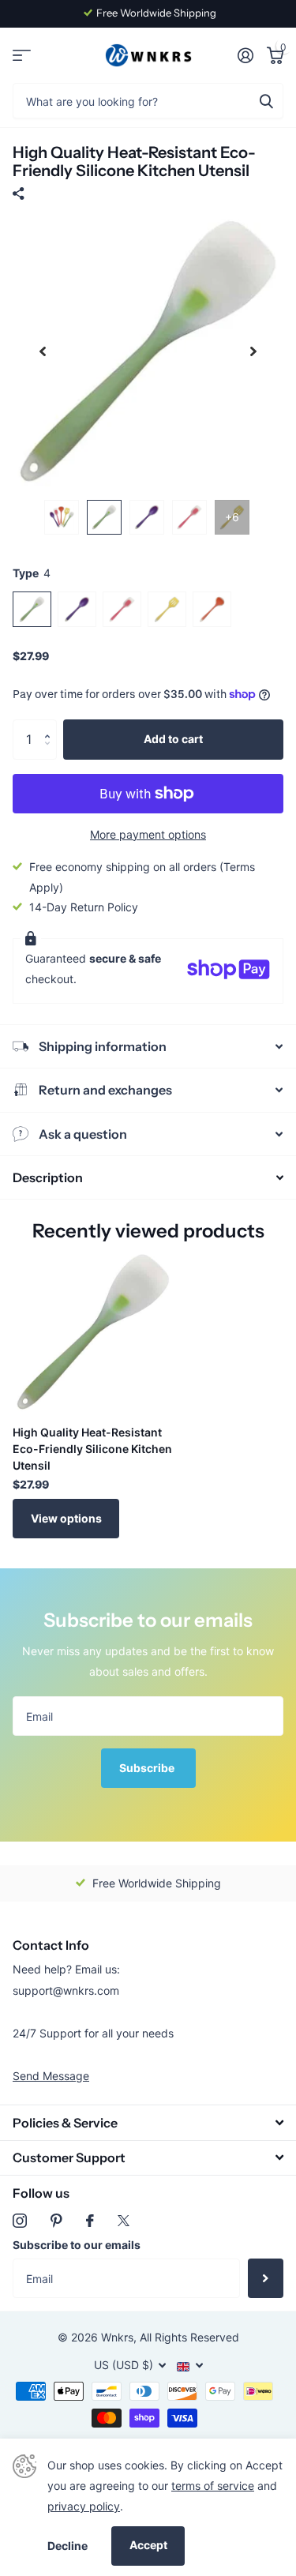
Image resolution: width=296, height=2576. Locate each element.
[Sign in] (245, 55)
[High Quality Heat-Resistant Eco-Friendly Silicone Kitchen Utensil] (93, 1332)
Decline (67, 2546)
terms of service (213, 2486)
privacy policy (84, 2506)
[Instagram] (20, 2221)
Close (148, 2122)
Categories (22, 56)
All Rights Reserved (189, 2337)
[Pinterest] (56, 2221)
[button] (51, 725)
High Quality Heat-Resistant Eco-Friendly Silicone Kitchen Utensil (92, 1449)
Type (32, 573)
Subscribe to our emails (77, 2245)
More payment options (148, 834)
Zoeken (266, 101)
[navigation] (43, 352)
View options (66, 1518)
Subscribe (148, 1768)
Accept (148, 2545)
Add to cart (173, 739)
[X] (124, 2221)
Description (48, 1177)
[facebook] (90, 2221)
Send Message (51, 2076)
